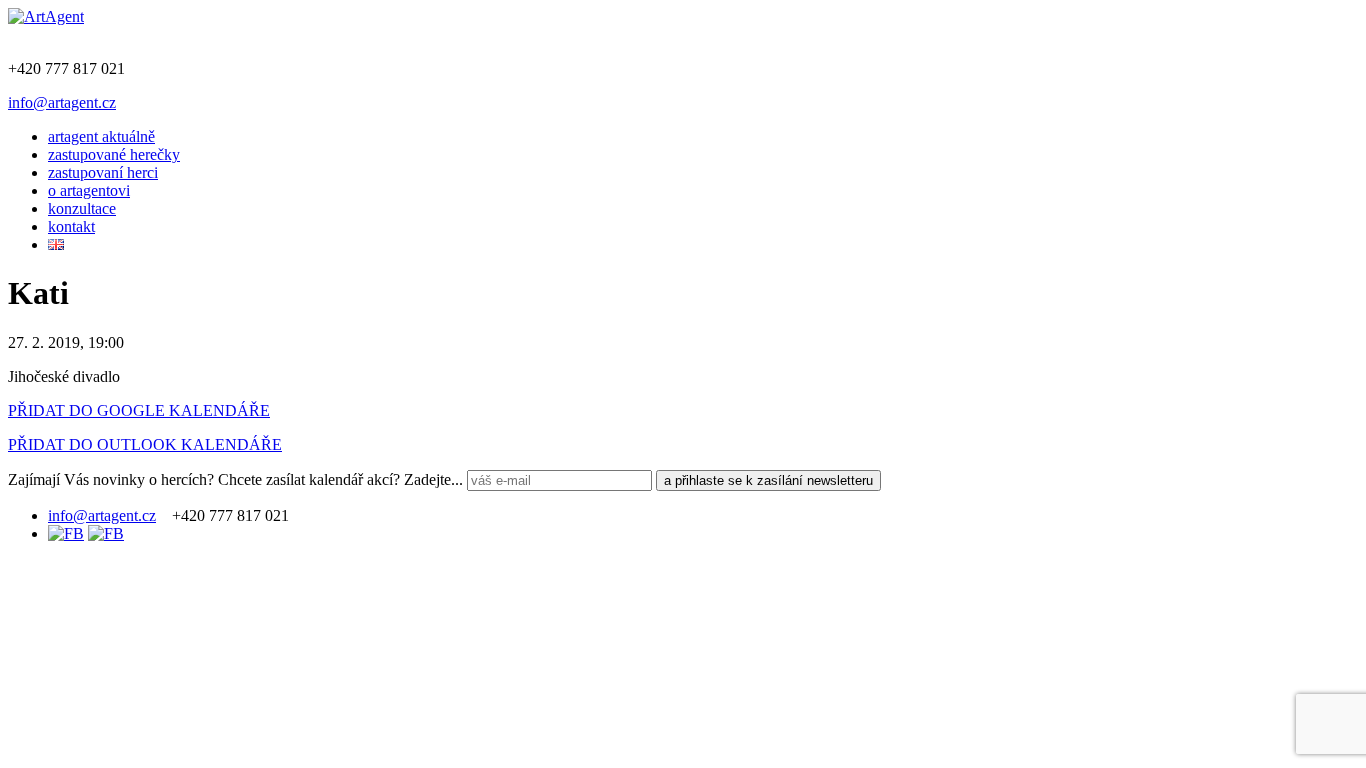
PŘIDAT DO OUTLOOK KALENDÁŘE (145, 444)
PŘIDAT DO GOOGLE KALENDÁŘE (139, 410)
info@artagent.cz (62, 102)
